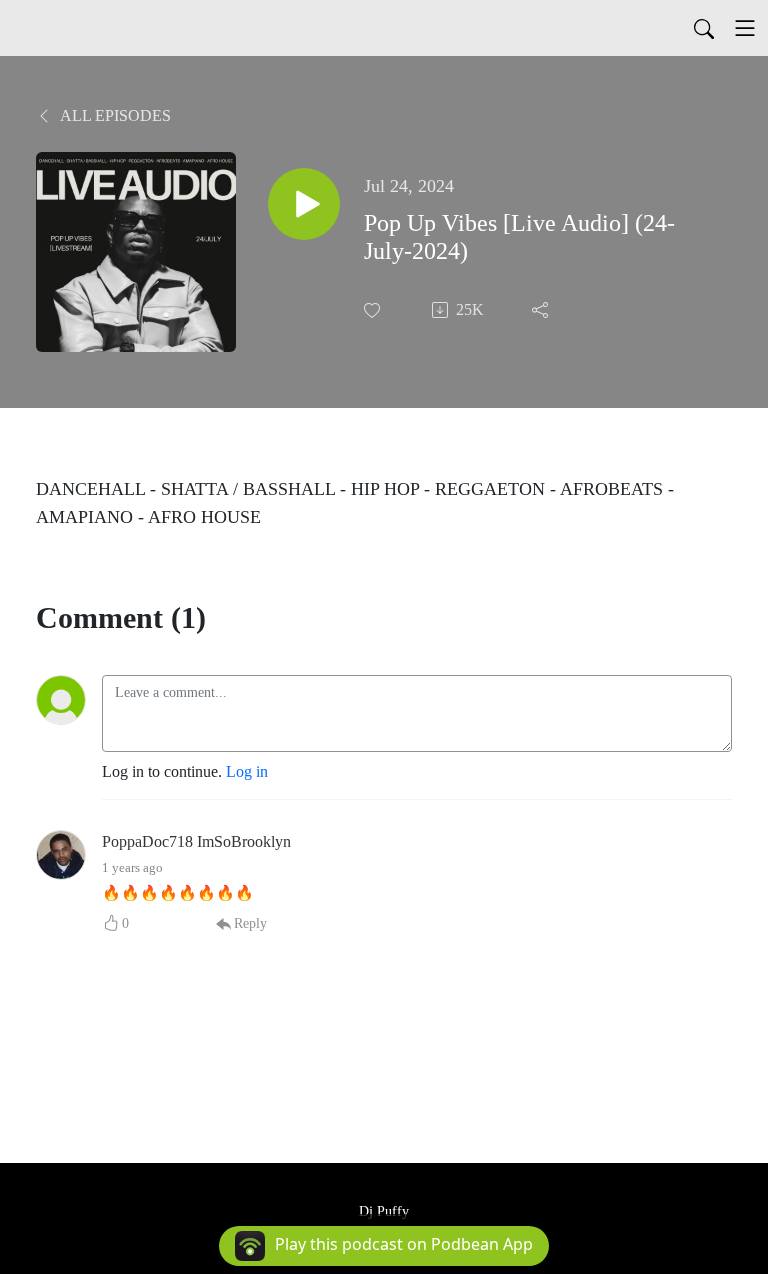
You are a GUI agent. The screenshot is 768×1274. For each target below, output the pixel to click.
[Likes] (374, 310)
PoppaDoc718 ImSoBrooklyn (196, 841)
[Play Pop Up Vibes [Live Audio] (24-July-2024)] (304, 204)
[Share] (542, 310)
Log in (247, 771)
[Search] (704, 28)
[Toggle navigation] (745, 28)
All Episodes (114, 115)
